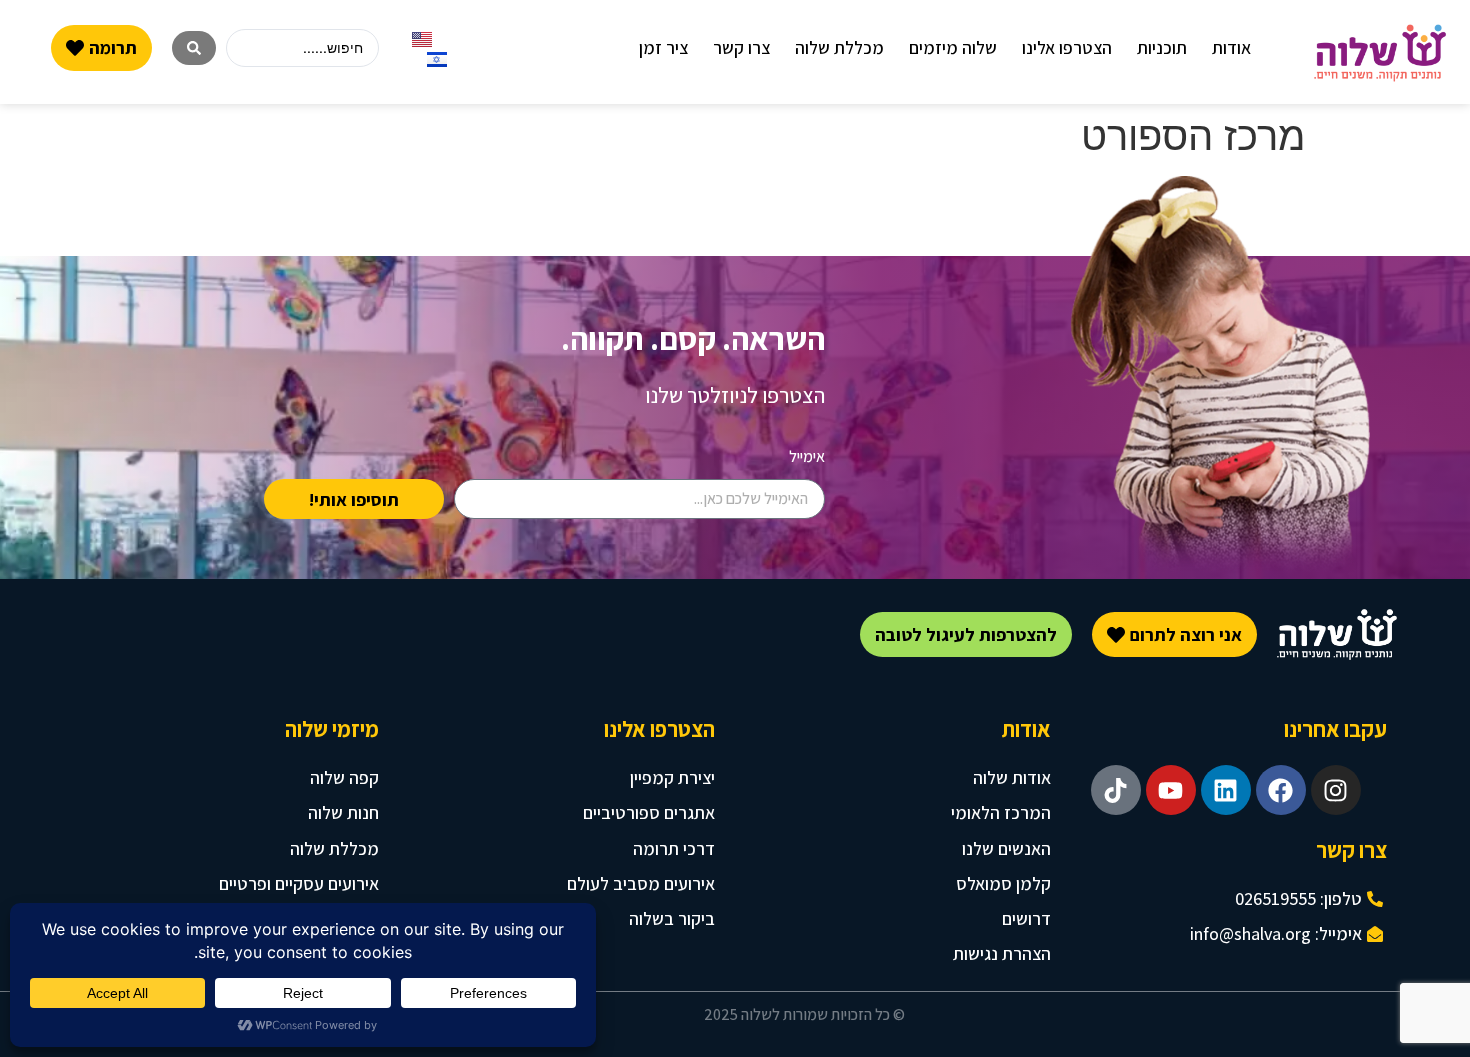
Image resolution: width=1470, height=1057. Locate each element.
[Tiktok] (1116, 790)
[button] (1231, 47)
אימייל (807, 456)
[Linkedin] (1226, 790)
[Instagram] (1336, 790)
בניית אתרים (602, 1017)
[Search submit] (194, 48)
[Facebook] (1281, 790)
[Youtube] (1171, 790)
